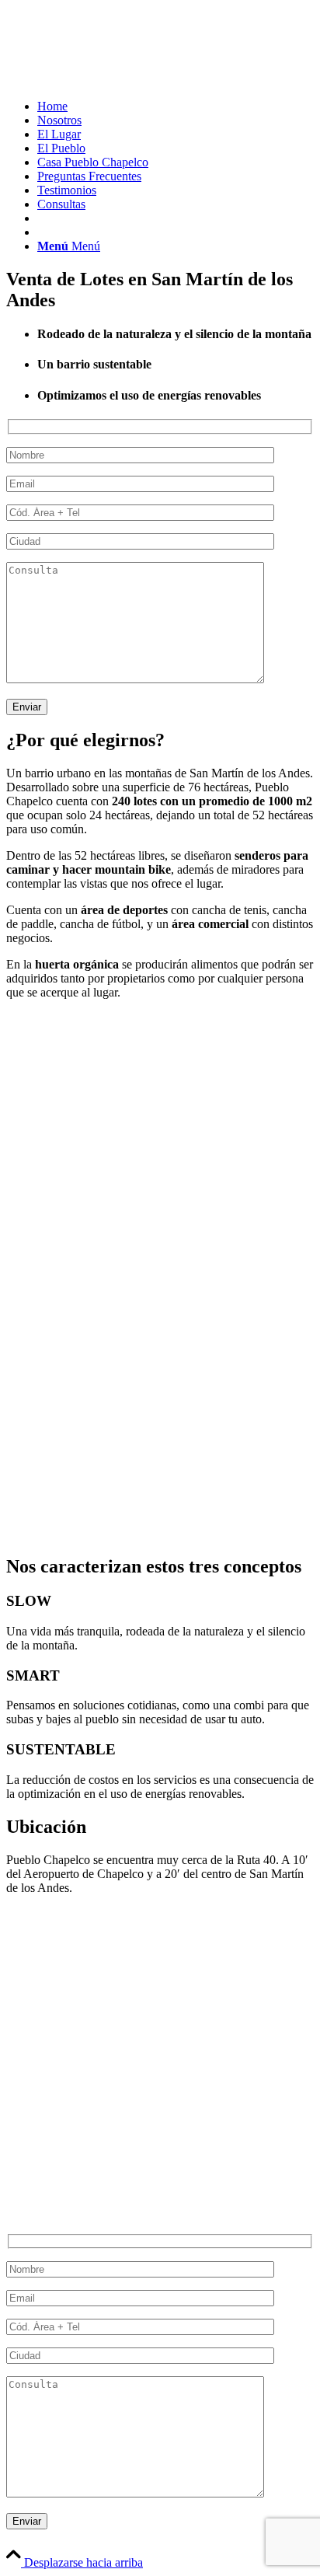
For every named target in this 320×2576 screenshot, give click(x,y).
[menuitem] (176, 106)
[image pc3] (160, 1231)
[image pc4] (160, 1321)
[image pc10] (160, 1502)
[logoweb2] (123, 80)
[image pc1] (160, 1051)
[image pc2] (160, 1141)
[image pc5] (160, 1412)
